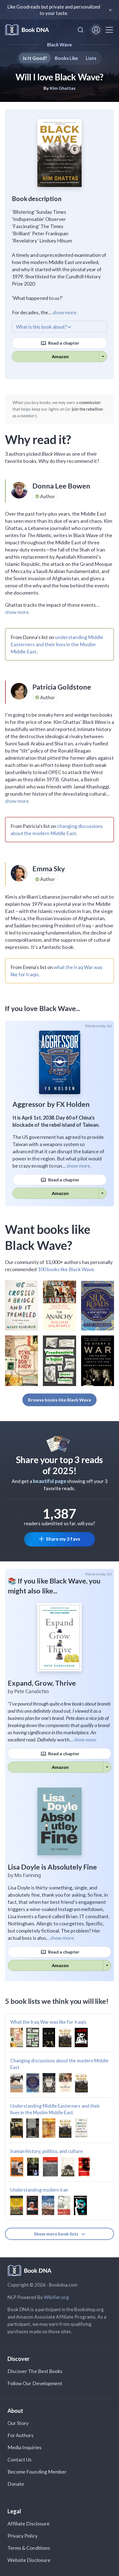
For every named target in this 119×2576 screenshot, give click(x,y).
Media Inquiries (24, 2447)
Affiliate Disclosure (29, 2524)
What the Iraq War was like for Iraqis (48, 2022)
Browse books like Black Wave (59, 1400)
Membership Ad (98, 1026)
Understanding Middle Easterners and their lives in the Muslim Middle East (55, 2109)
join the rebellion (87, 409)
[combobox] (81, 30)
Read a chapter (63, 343)
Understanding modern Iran (39, 2190)
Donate (16, 2484)
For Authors (21, 2435)
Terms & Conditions (29, 2548)
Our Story (18, 2423)
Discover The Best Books (35, 2371)
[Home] (27, 30)
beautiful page (50, 1481)
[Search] (81, 30)
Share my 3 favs (63, 1539)
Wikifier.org (56, 2297)
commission (90, 402)
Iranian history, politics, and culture (46, 2151)
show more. (65, 312)
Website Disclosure (29, 2560)
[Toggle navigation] (109, 30)
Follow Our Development (35, 2383)
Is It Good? (35, 58)
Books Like (67, 58)
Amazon (60, 356)
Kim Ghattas (63, 88)
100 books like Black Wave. (66, 1269)
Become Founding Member (37, 2472)
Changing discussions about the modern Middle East (59, 2064)
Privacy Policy (23, 2536)
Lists (91, 58)
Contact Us (20, 2459)
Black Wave (60, 45)
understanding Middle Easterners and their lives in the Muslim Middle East (57, 644)
